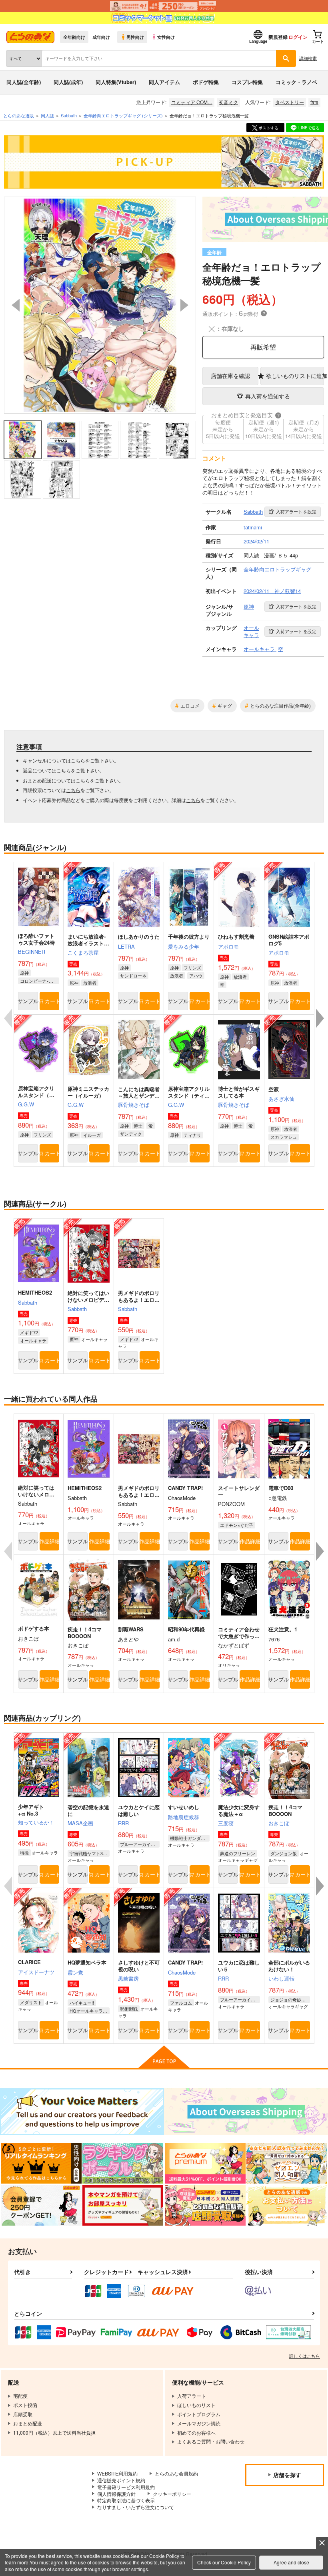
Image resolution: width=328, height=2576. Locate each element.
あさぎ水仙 (281, 1099)
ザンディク (131, 1134)
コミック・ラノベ (296, 82)
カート (52, 1001)
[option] (100, 305)
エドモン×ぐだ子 (237, 1525)
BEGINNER (32, 952)
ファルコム (181, 2003)
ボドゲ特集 (206, 82)
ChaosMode (182, 1972)
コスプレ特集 (247, 82)
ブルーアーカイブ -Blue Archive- (140, 1844)
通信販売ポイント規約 (121, 2480)
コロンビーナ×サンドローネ (40, 981)
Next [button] (184, 305)
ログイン (298, 37)
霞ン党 (75, 1972)
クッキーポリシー (172, 2494)
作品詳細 (50, 1541)
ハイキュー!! (82, 2003)
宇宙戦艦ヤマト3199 (89, 1853)
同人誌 (47, 115)
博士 (138, 1126)
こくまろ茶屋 (83, 952)
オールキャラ (33, 1340)
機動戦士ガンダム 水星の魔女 (190, 1838)
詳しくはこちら (305, 2356)
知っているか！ (36, 1822)
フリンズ (192, 967)
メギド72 (29, 1332)
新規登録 (278, 37)
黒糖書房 (128, 1978)
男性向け (135, 37)
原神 (24, 973)
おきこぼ (279, 1823)
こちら (78, 760)
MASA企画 (80, 1823)
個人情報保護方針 (116, 2494)
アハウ (196, 975)
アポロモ (228, 946)
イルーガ (92, 1135)
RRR (123, 1823)
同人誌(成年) (68, 82)
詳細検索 (308, 58)
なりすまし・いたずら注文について (136, 2507)
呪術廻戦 (129, 2009)
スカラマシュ (284, 1137)
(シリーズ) (123, 115)
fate (314, 102)
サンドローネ (133, 975)
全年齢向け (74, 37)
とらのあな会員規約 (176, 2473)
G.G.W (26, 1104)
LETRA (126, 946)
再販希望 (263, 347)
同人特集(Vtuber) (116, 82)
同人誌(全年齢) (24, 82)
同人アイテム (164, 82)
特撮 (24, 1852)
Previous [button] (16, 305)
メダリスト (31, 2002)
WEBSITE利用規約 (117, 2473)
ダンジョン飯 (284, 1853)
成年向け (101, 37)
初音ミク (228, 102)
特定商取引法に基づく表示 (126, 2500)
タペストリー (290, 102)
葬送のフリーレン (238, 1853)
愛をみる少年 (184, 946)
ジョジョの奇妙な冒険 (290, 1999)
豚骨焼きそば (134, 1105)
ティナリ (192, 1135)
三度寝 (226, 1823)
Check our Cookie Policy (224, 2562)
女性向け (166, 37)
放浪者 (90, 983)
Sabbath (28, 1302)
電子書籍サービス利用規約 (126, 2487)
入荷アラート (296, 511)
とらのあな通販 (19, 115)
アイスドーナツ (36, 1972)
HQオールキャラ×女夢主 (89, 2011)
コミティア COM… (192, 102)
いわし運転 (281, 1978)
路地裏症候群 (184, 1817)
